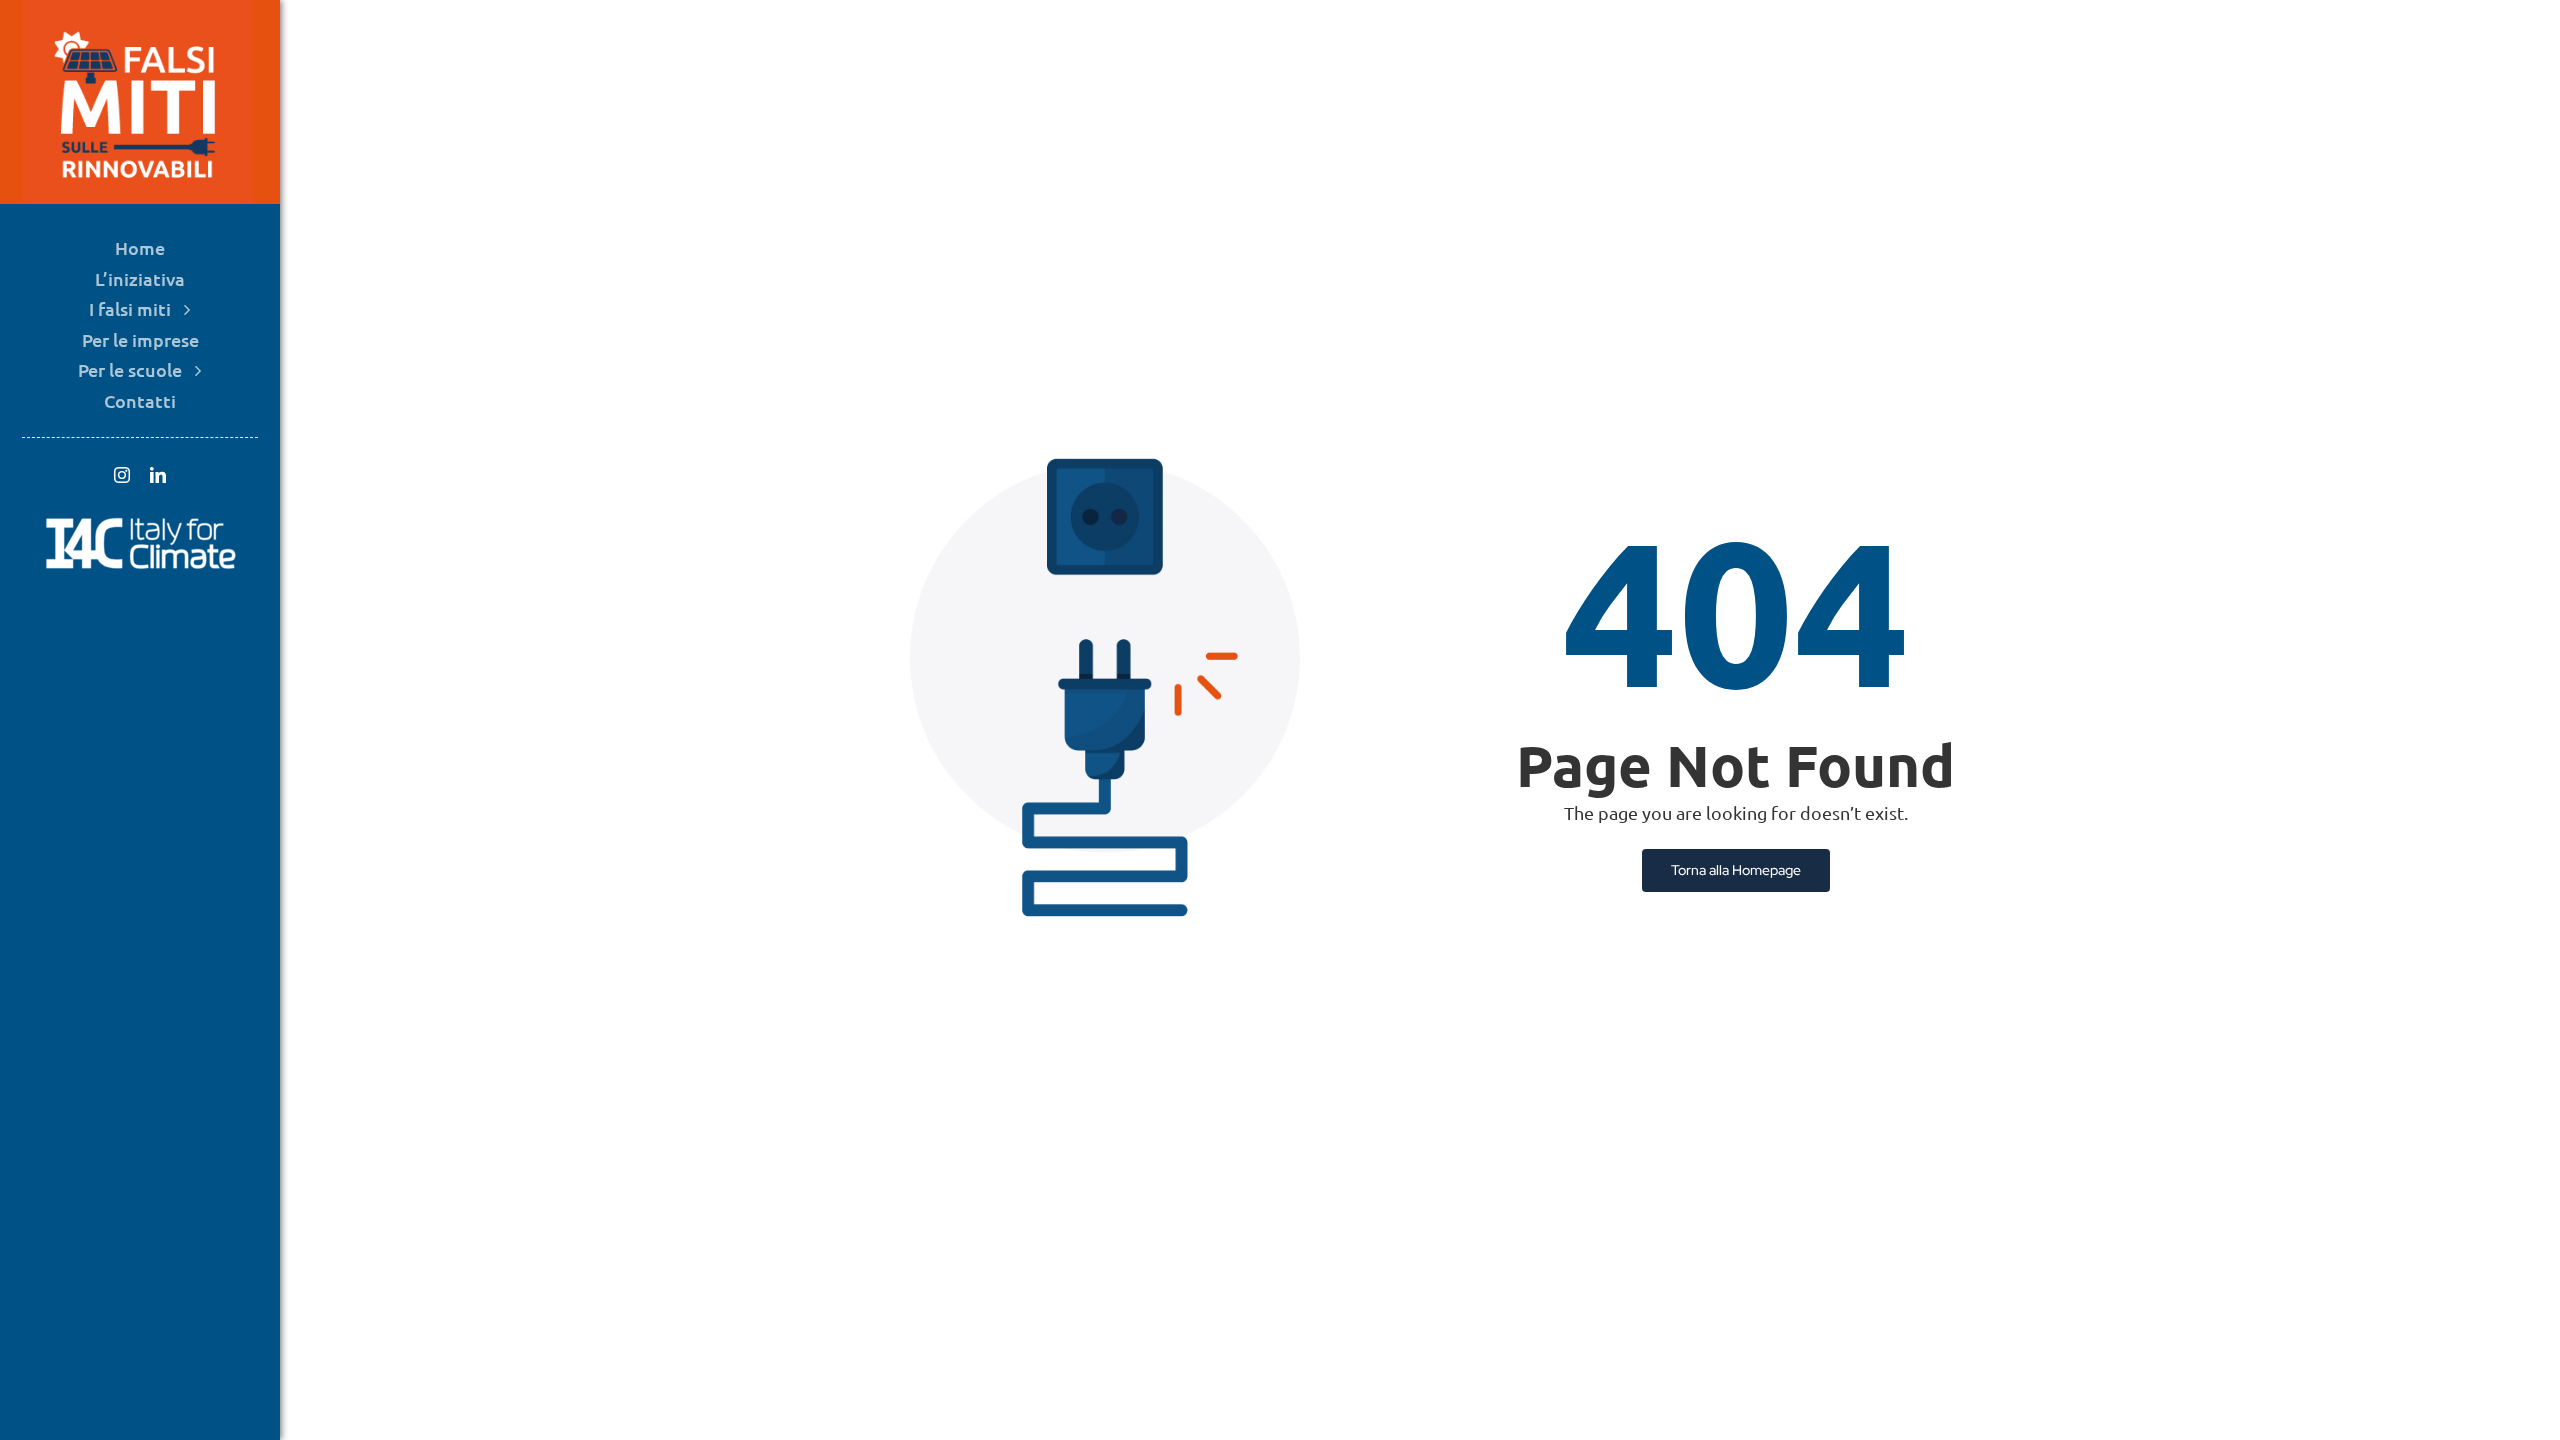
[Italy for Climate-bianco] (140, 521)
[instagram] (122, 475)
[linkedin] (158, 475)
